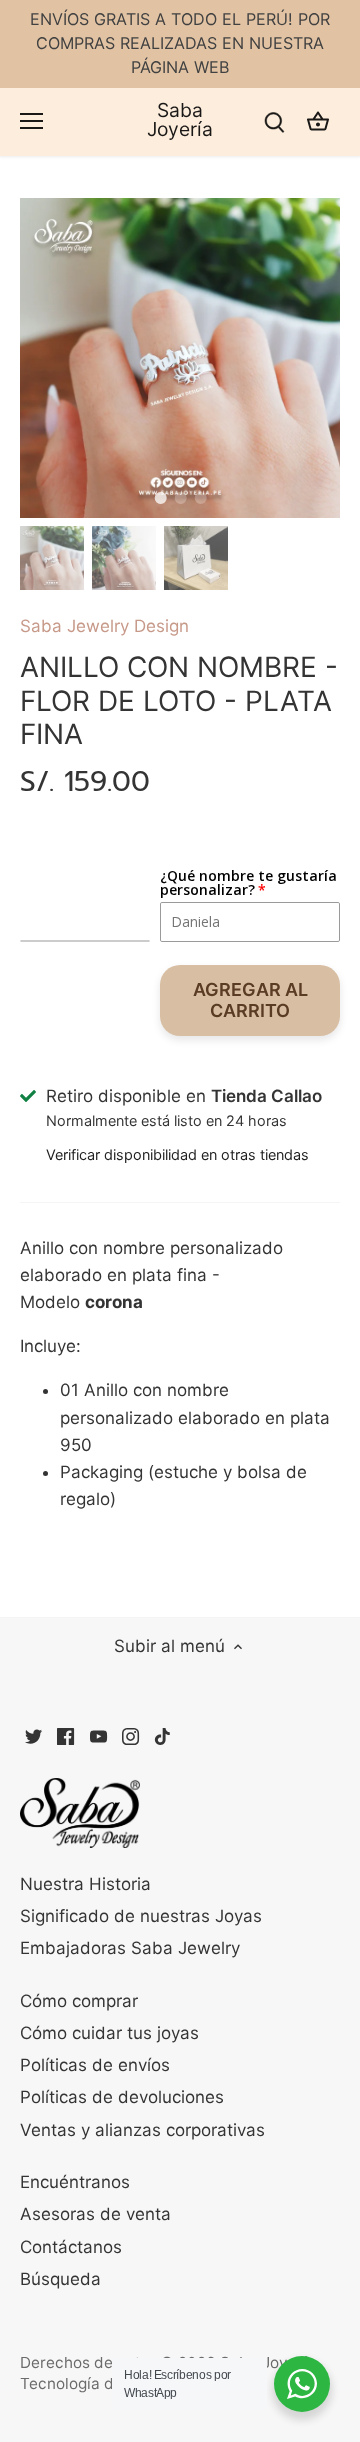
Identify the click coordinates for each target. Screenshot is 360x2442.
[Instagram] (130, 1736)
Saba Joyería (180, 120)
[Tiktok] (162, 1736)
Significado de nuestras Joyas (141, 1916)
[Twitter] (33, 1736)
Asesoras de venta (95, 2214)
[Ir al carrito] (318, 121)
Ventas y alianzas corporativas (142, 2130)
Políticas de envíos (95, 2065)
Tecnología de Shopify (101, 2383)
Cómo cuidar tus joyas (109, 2033)
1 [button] (160, 498)
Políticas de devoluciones (122, 2097)
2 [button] (180, 498)
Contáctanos (71, 2247)
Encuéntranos (75, 2182)
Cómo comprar (79, 2001)
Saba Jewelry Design (104, 626)
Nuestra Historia (85, 1884)
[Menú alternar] (31, 121)
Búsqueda (60, 2279)
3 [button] (200, 498)
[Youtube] (98, 1736)
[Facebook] (65, 1736)
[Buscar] (274, 121)
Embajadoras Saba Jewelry (130, 1948)
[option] (180, 358)
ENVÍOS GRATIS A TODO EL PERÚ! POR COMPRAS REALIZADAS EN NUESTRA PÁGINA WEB (180, 43)
